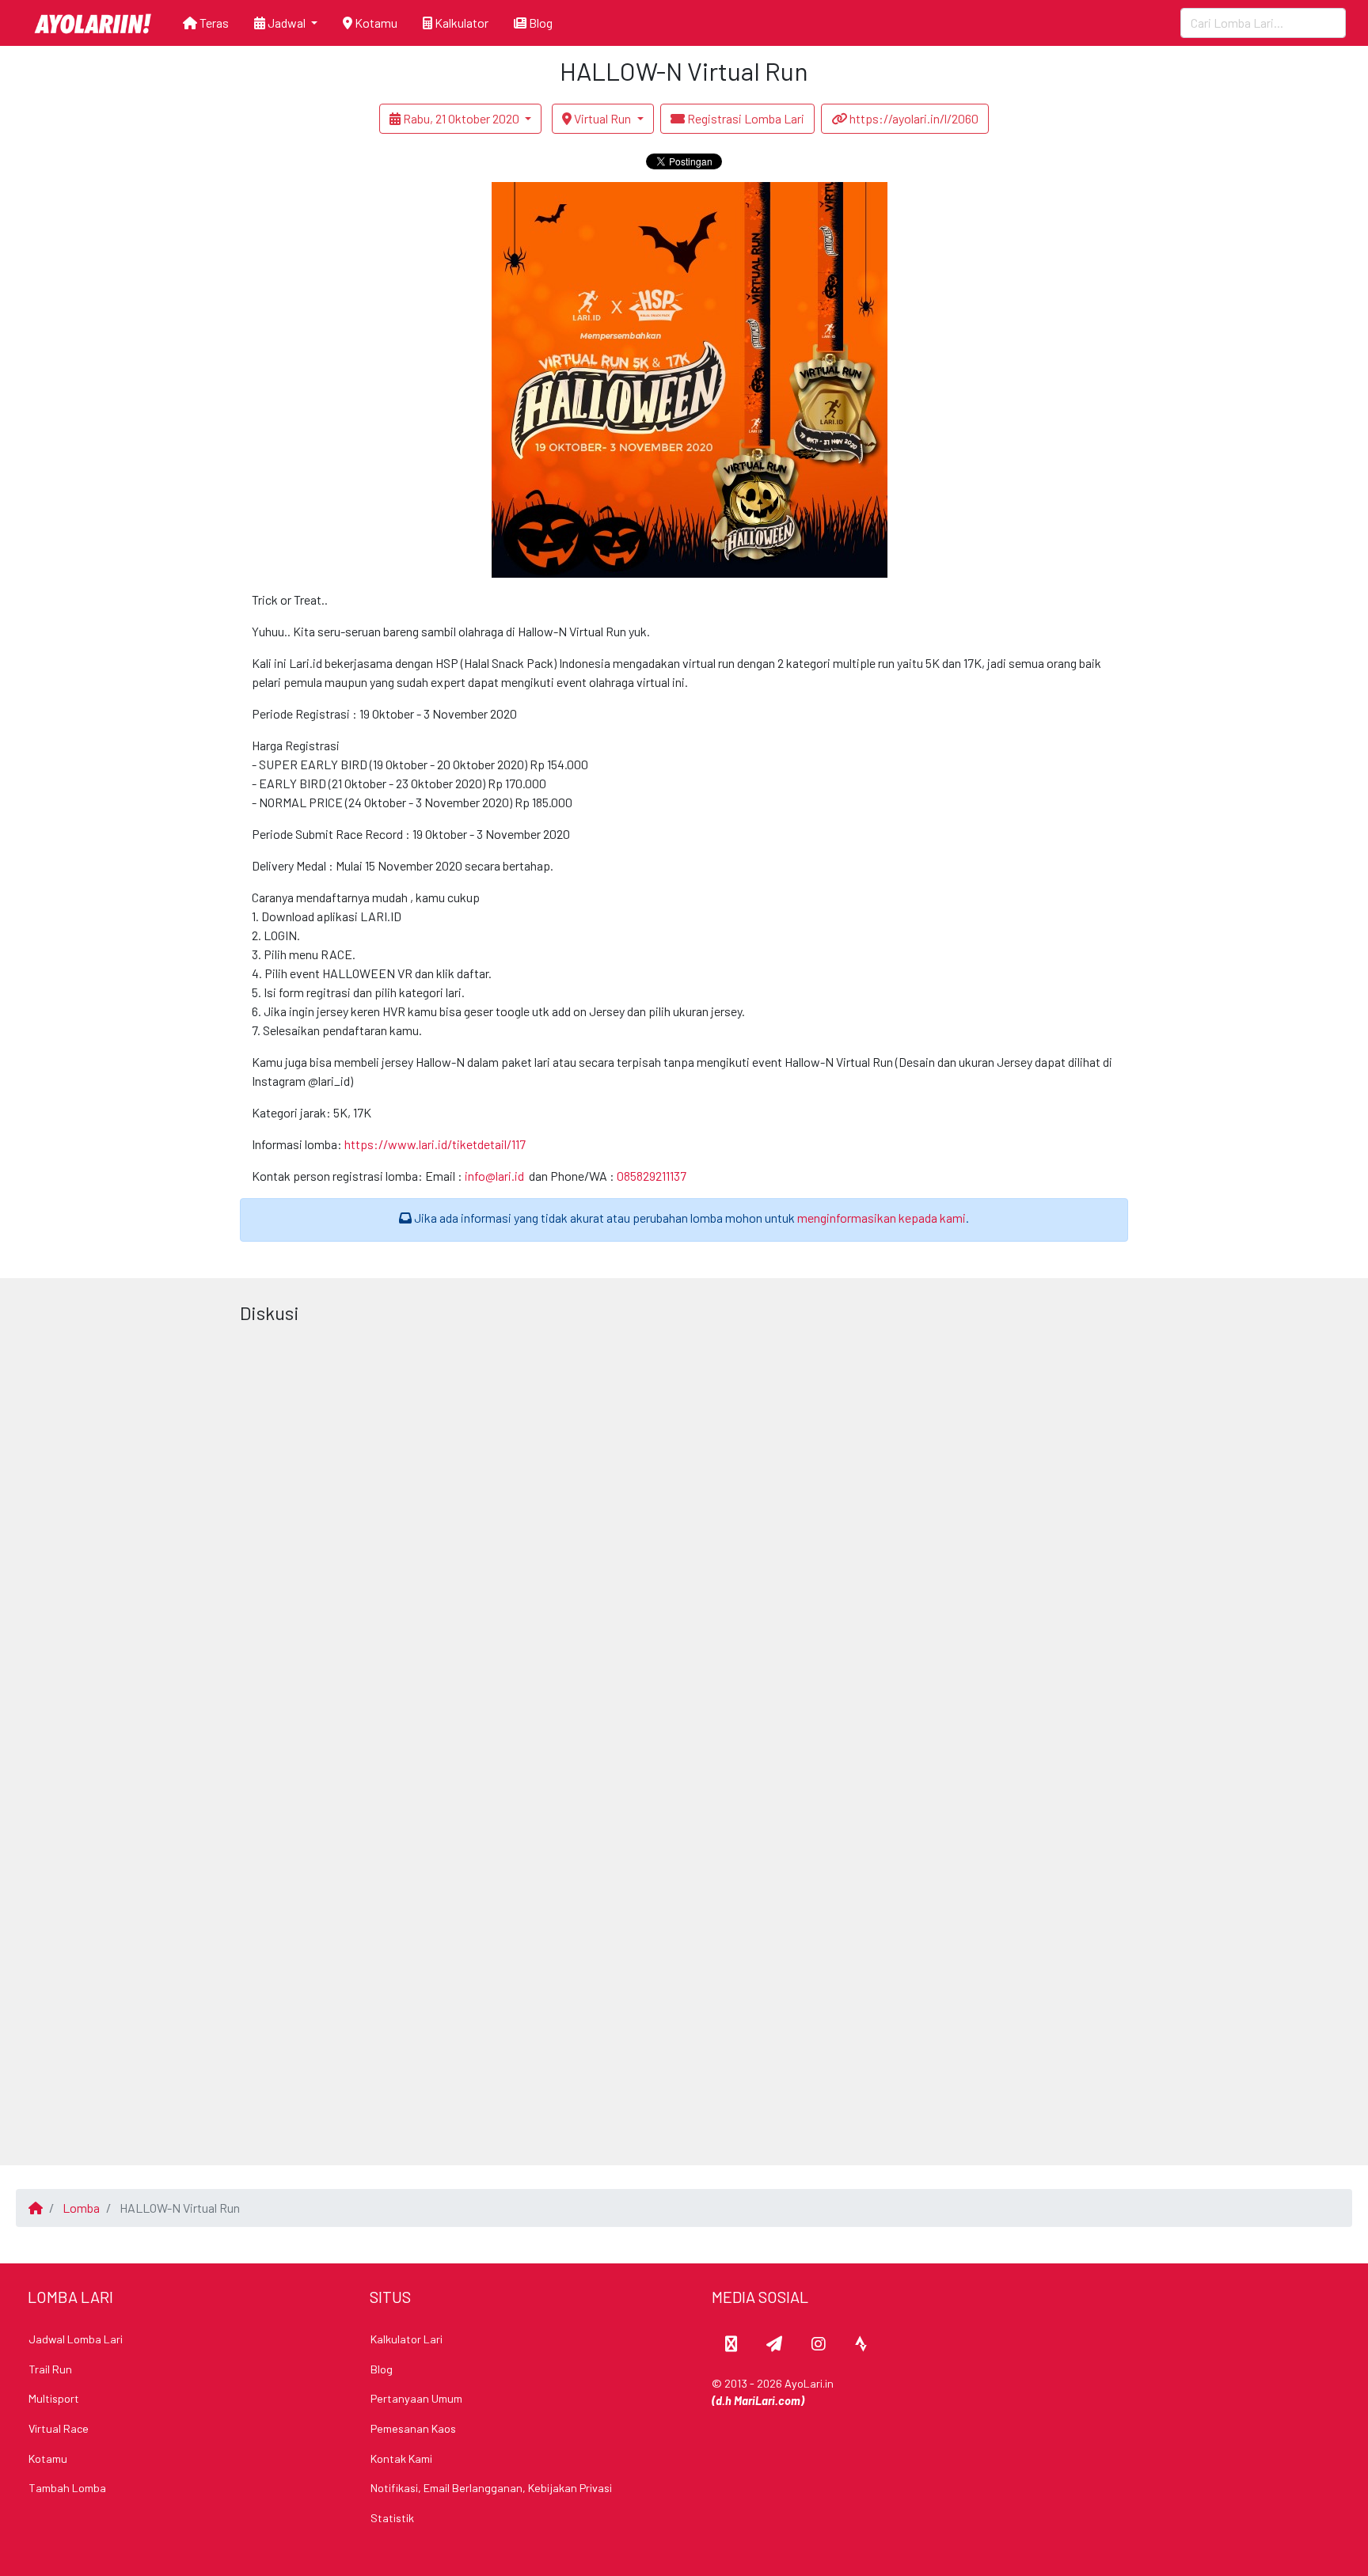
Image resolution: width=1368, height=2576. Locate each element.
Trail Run (50, 2369)
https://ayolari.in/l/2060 (913, 118)
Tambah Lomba (67, 2488)
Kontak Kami (401, 2458)
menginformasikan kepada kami (882, 1218)
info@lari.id (494, 1176)
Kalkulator (460, 23)
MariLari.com (767, 2401)
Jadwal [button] (287, 23)
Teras (213, 23)
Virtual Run (602, 118)
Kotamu (375, 23)
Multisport (54, 2398)
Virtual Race (59, 2428)
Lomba (81, 2208)
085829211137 (652, 1176)
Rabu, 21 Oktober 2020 (461, 118)
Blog (540, 23)
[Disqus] (684, 1529)
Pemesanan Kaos (413, 2428)
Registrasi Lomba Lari (745, 118)
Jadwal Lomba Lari (76, 2339)
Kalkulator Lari (407, 2339)
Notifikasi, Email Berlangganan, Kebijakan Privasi (491, 2488)
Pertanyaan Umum (416, 2398)
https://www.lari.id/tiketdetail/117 (435, 1144)
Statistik (392, 2518)
